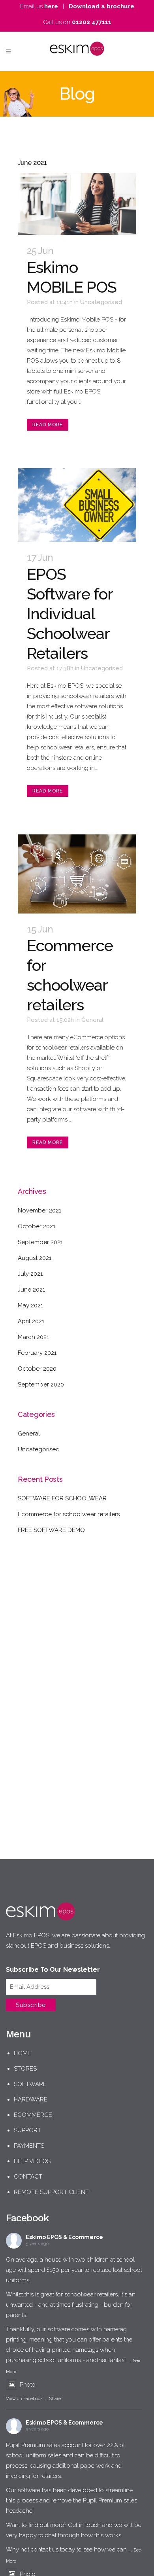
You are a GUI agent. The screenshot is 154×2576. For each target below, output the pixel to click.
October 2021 (37, 1226)
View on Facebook (24, 2399)
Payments (29, 2146)
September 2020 (41, 1384)
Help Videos (32, 2161)
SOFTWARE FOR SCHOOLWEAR (62, 1498)
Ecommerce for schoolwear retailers (69, 1514)
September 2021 (40, 1242)
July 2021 (30, 1274)
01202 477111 (92, 22)
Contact (28, 2177)
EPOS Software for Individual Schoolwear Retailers (70, 614)
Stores (25, 2069)
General (92, 1020)
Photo (28, 2385)
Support (27, 2130)
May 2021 (30, 1305)
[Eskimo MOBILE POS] (77, 204)
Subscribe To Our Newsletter (53, 1970)
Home (23, 2053)
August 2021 (35, 1258)
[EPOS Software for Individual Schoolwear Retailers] (77, 505)
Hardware (31, 2099)
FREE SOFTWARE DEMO (51, 1530)
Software (30, 2084)
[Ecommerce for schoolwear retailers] (77, 874)
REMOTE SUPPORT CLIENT (51, 2192)
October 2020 (37, 1369)
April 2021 (31, 1321)
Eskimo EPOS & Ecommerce (64, 2237)
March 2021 (33, 1337)
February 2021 (37, 1353)
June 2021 (31, 1290)
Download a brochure (101, 6)
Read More (48, 425)
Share (55, 2399)
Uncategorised (101, 302)
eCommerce (33, 2115)
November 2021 (39, 1210)
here (51, 6)
